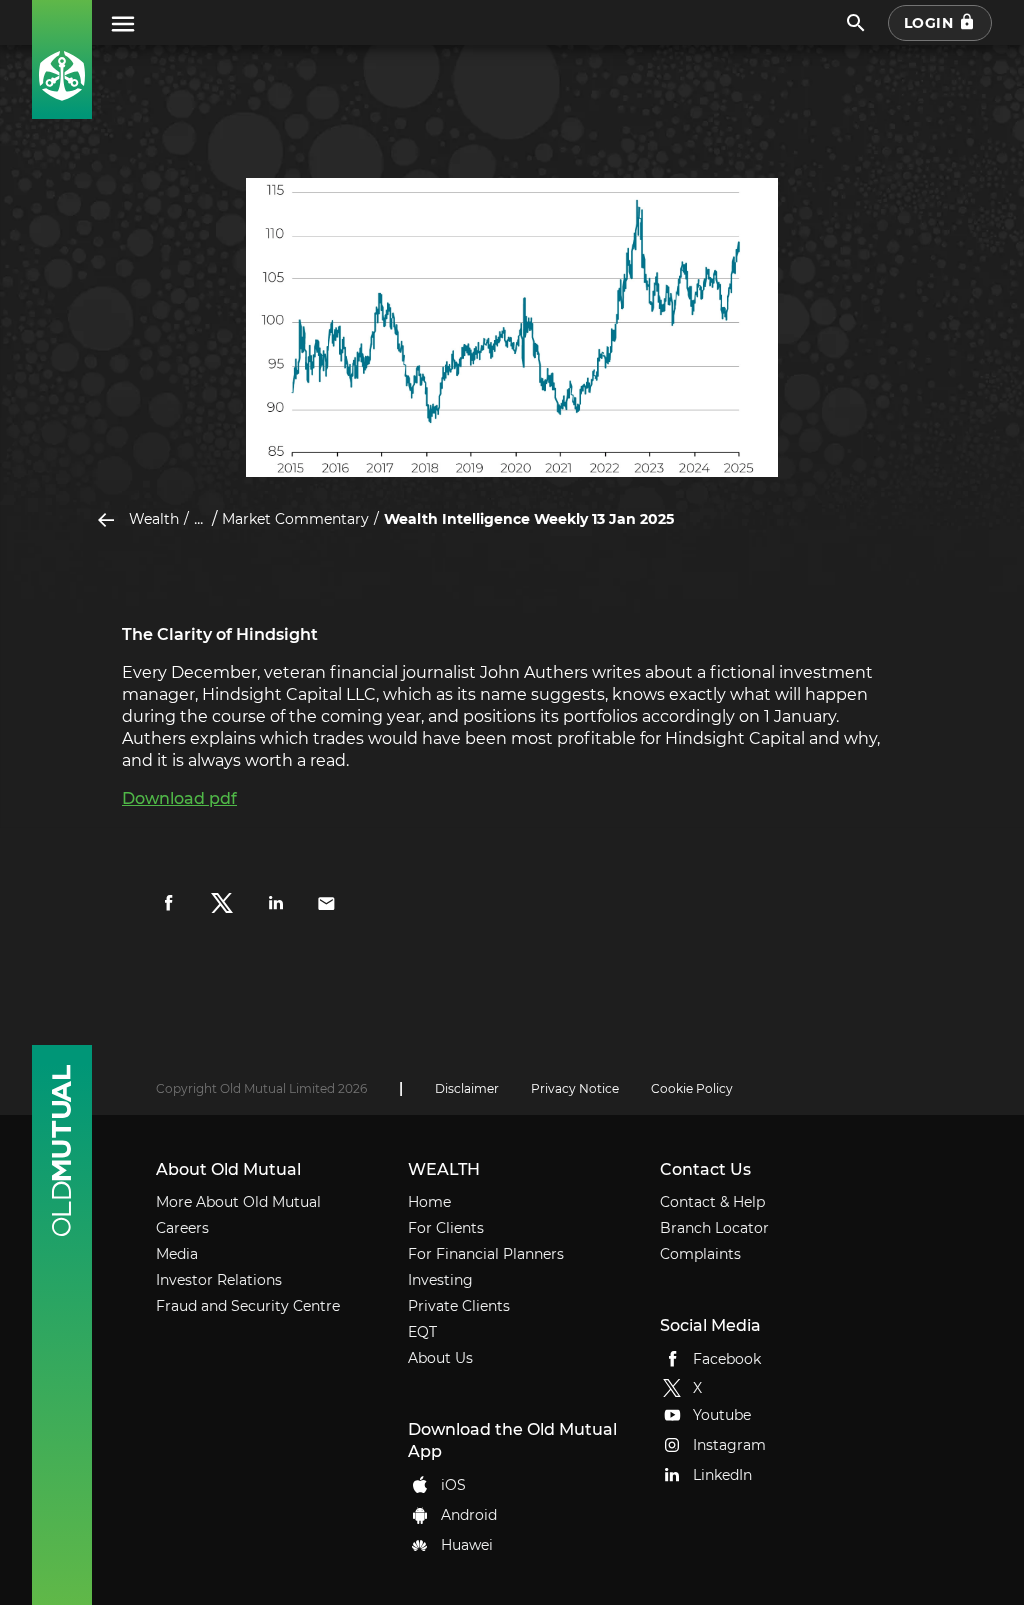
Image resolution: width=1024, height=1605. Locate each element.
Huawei (467, 1544)
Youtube (722, 1415)
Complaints (700, 1254)
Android (469, 1514)
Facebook (727, 1358)
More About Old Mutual (238, 1202)
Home (429, 1202)
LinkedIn (722, 1475)
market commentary (295, 519)
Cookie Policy (692, 1088)
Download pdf (179, 798)
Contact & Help (712, 1202)
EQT (422, 1332)
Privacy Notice (575, 1088)
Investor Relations (219, 1280)
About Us (440, 1358)
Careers (182, 1228)
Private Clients (459, 1306)
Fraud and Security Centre (248, 1306)
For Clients (446, 1228)
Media (177, 1254)
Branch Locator (714, 1228)
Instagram (729, 1445)
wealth (154, 519)
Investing (440, 1280)
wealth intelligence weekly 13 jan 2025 (529, 519)
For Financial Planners (486, 1254)
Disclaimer (467, 1088)
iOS (453, 1484)
